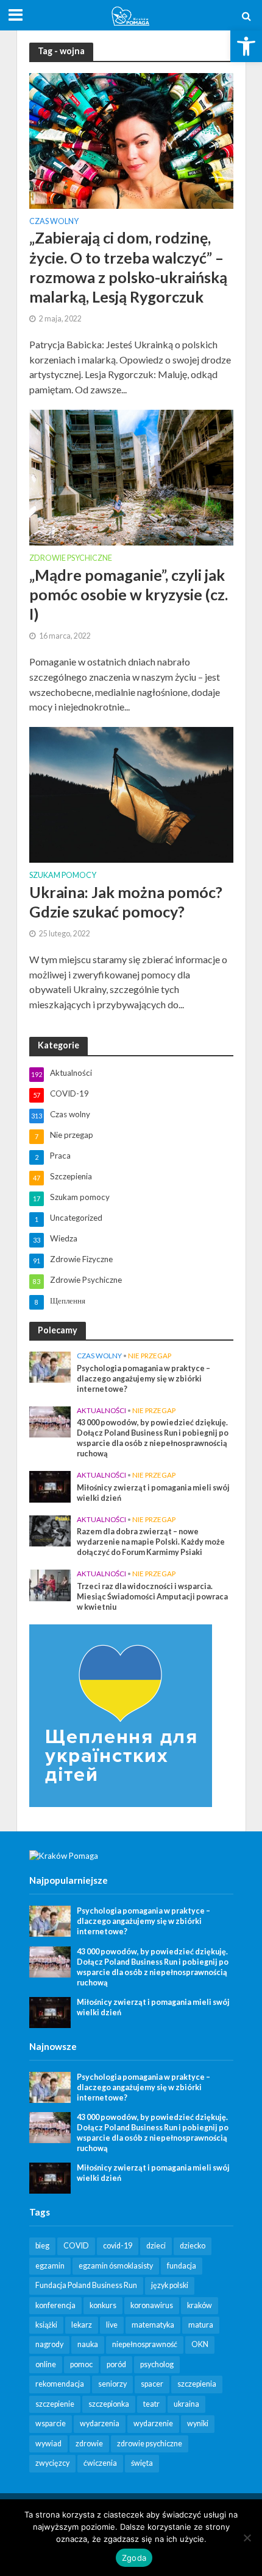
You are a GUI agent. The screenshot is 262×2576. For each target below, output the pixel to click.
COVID (76, 2246)
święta (142, 2463)
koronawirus (152, 2305)
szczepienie (55, 2404)
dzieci (156, 2246)
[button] (246, 46)
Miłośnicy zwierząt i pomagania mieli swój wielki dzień (153, 1493)
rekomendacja (60, 2384)
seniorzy (112, 2384)
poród (116, 2364)
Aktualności (101, 1410)
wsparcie (51, 2423)
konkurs (103, 2305)
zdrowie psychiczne (150, 2444)
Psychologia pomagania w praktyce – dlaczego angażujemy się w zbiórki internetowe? (143, 1379)
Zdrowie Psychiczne (71, 559)
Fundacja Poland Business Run (86, 2285)
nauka (88, 2344)
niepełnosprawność (145, 2344)
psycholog (157, 2364)
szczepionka (109, 2404)
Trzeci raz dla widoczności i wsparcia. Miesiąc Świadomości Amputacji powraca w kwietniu (152, 1597)
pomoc (81, 2364)
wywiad (48, 2444)
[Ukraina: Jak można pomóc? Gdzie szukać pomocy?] (131, 794)
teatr (151, 2404)
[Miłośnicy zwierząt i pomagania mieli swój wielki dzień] (50, 1486)
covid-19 (118, 2246)
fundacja (182, 2266)
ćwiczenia (100, 2463)
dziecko (193, 2246)
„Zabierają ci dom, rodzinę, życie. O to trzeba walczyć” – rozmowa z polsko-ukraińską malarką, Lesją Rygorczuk (128, 267)
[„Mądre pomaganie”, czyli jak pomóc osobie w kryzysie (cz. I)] (131, 476)
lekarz (82, 2325)
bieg (42, 2246)
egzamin (50, 2266)
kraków (200, 2305)
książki (46, 2325)
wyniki (198, 2423)
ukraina (186, 2404)
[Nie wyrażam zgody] (247, 2538)
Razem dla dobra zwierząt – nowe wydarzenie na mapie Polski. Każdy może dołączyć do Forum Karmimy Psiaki (151, 1542)
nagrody (49, 2344)
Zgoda (134, 2558)
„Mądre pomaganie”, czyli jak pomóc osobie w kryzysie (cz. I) (129, 595)
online (46, 2364)
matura (201, 2325)
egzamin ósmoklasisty (116, 2266)
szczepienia (197, 2384)
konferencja (55, 2305)
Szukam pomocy (63, 876)
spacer (152, 2384)
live (112, 2325)
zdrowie (89, 2444)
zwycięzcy (52, 2463)
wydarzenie (153, 2423)
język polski (170, 2285)
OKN (200, 2344)
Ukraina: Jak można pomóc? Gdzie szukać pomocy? (126, 902)
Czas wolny (54, 222)
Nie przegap (150, 1356)
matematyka (153, 2325)
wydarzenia (100, 2423)
